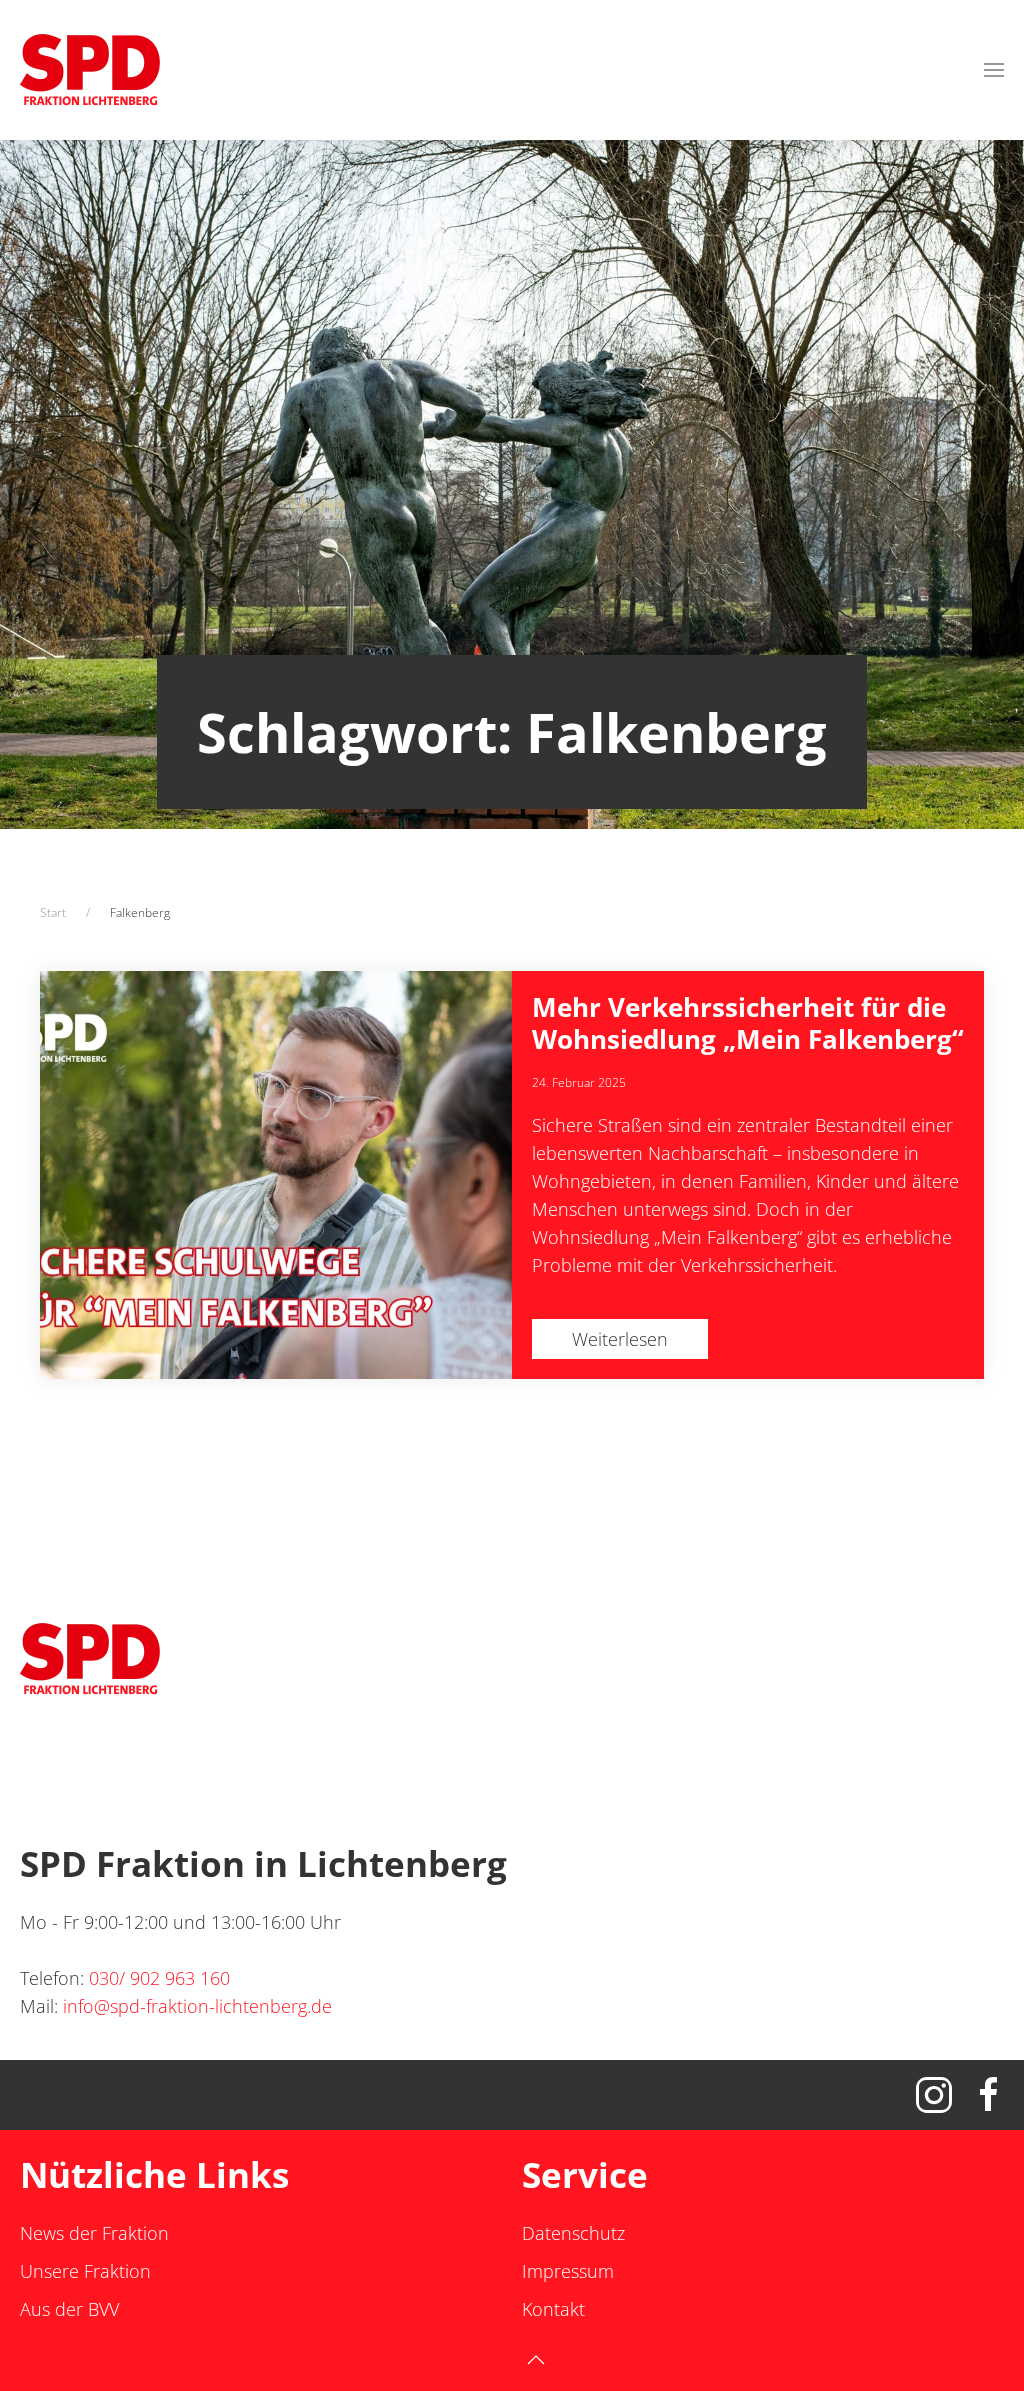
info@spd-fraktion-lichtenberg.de (197, 2006)
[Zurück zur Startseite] (90, 70)
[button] (994, 70)
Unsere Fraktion (85, 2271)
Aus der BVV (69, 2309)
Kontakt (553, 2309)
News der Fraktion (94, 2233)
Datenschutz (573, 2233)
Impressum (568, 2271)
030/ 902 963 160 (159, 1978)
